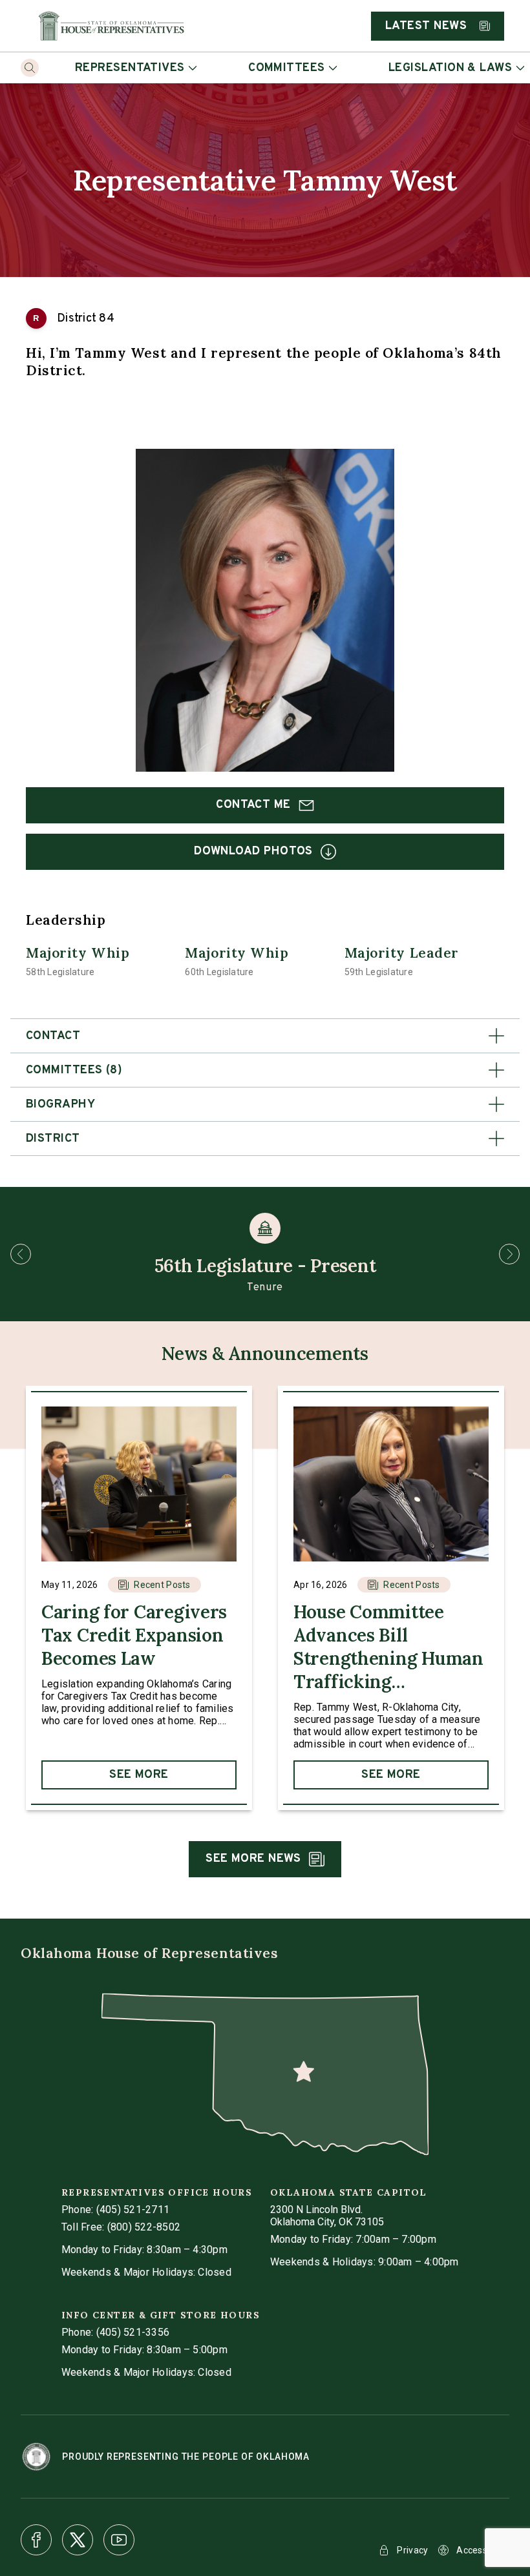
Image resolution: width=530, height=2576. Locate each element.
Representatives (130, 68)
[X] (78, 2540)
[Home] (111, 26)
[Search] (30, 68)
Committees (287, 68)
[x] (78, 2540)
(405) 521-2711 (133, 2210)
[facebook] (36, 2540)
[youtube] (119, 2540)
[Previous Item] (21, 1254)
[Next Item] (509, 1254)
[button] (265, 1036)
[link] (139, 1598)
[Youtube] (119, 2540)
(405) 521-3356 (133, 2332)
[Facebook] (36, 2540)
